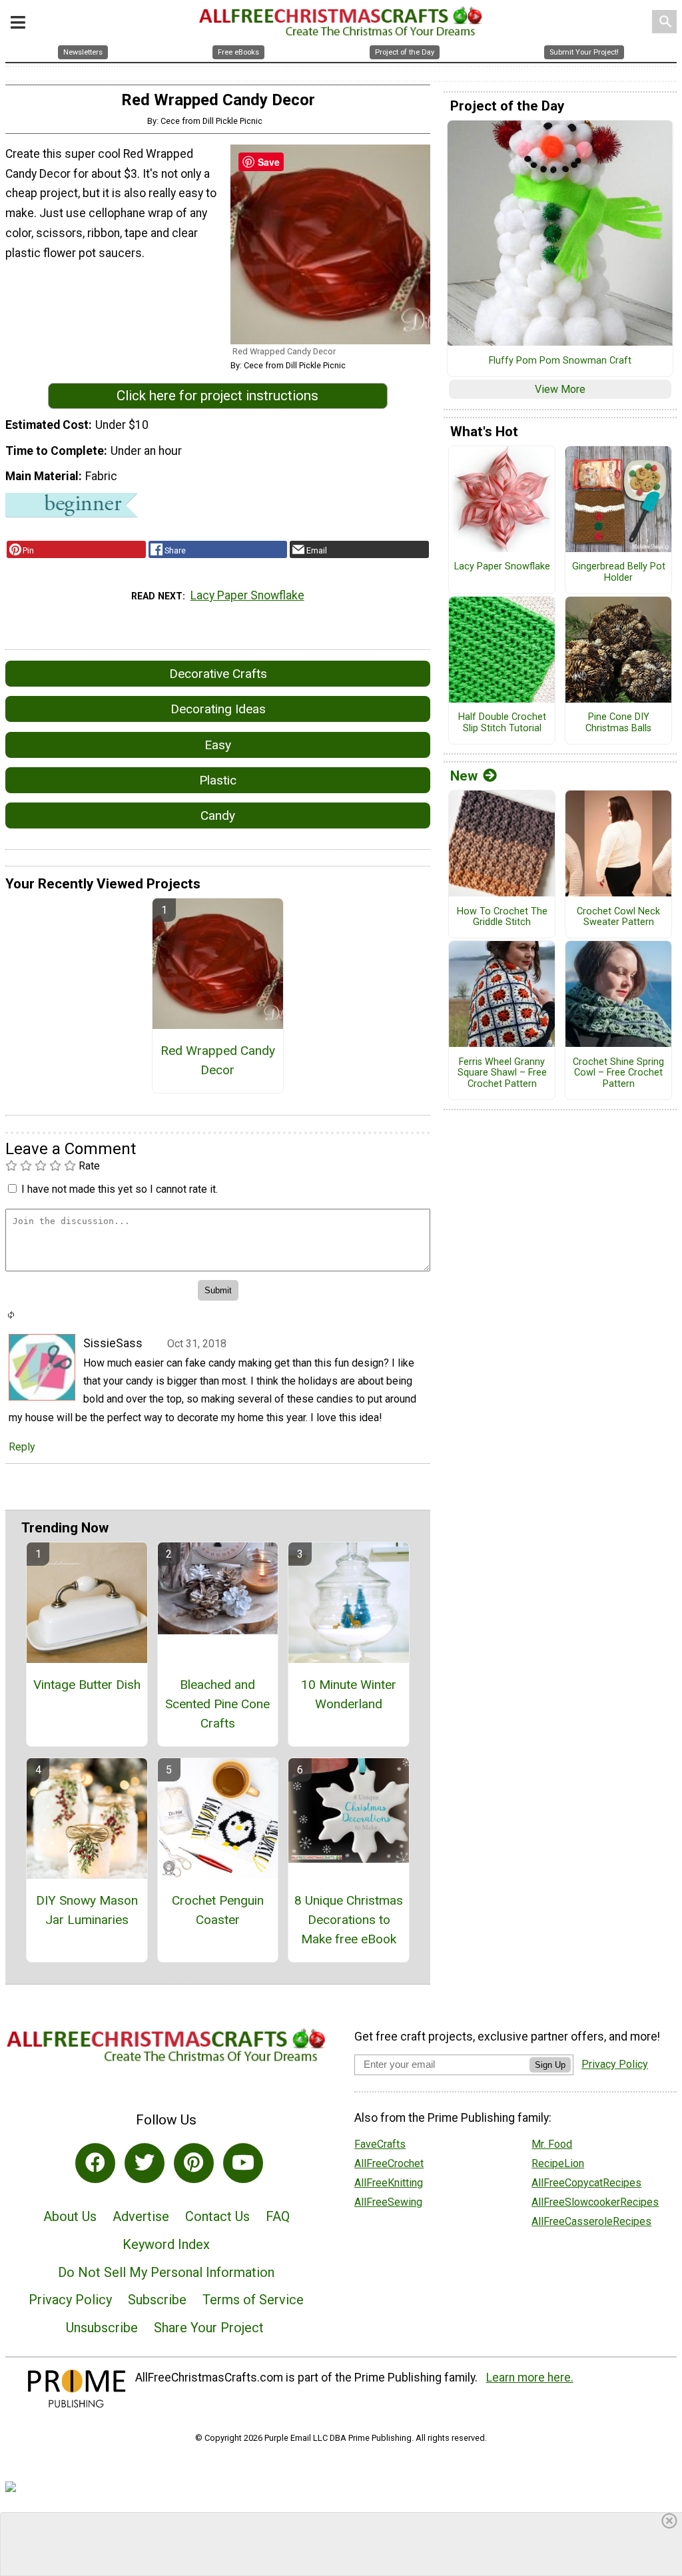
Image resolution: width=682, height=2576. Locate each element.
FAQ (278, 2216)
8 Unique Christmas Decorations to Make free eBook (349, 1920)
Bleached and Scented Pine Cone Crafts (217, 1704)
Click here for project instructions (217, 396)
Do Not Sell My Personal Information (166, 2272)
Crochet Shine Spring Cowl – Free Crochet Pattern (618, 1073)
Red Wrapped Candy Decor (218, 1060)
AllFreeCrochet (389, 2163)
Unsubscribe (102, 2328)
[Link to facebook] (95, 2163)
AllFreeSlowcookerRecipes (595, 2202)
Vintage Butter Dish (87, 1685)
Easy (218, 745)
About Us (70, 2216)
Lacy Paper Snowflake (247, 595)
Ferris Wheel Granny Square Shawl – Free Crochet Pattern (502, 1073)
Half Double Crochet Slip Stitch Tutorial (502, 723)
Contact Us (217, 2216)
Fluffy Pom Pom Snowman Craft (560, 361)
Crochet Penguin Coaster (218, 1910)
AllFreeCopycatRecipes (586, 2183)
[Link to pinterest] (194, 2163)
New (464, 776)
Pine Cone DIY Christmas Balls (618, 723)
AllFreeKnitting (389, 2183)
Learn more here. (530, 2378)
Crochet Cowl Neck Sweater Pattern (618, 917)
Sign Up (550, 2065)
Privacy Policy (70, 2300)
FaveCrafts (380, 2144)
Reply (22, 1447)
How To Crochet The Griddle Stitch (502, 917)
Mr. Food (552, 2144)
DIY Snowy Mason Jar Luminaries (87, 1910)
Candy (218, 815)
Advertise (141, 2216)
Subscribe (157, 2300)
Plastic (218, 780)
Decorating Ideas (218, 709)
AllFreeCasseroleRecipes (591, 2221)
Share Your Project (209, 2328)
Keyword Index (166, 2244)
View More (560, 389)
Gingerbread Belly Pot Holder (619, 572)
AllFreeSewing (388, 2202)
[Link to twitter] (145, 2163)
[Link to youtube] (243, 2163)
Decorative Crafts (218, 674)
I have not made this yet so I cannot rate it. (120, 1189)
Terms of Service (253, 2300)
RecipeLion (558, 2163)
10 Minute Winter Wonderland (349, 1694)
